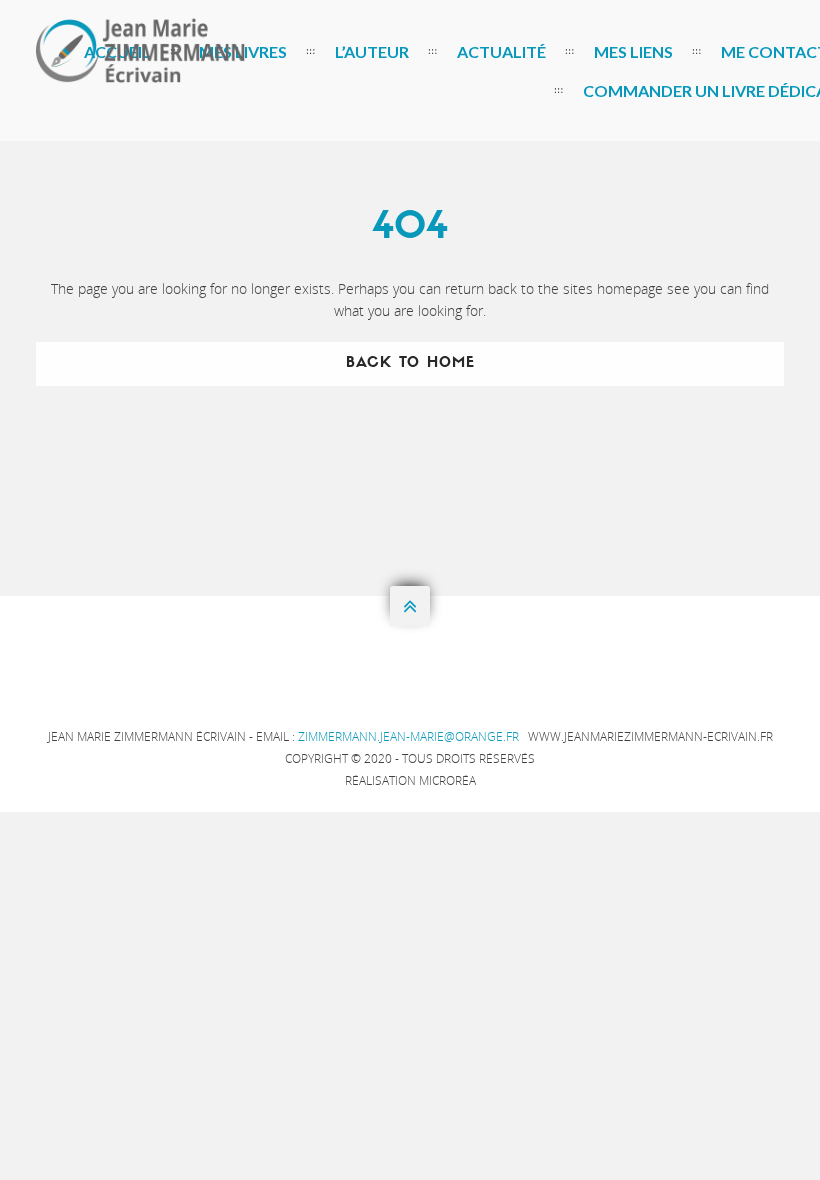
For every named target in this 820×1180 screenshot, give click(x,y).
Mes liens (633, 51)
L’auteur (372, 51)
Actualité (501, 51)
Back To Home (410, 363)
